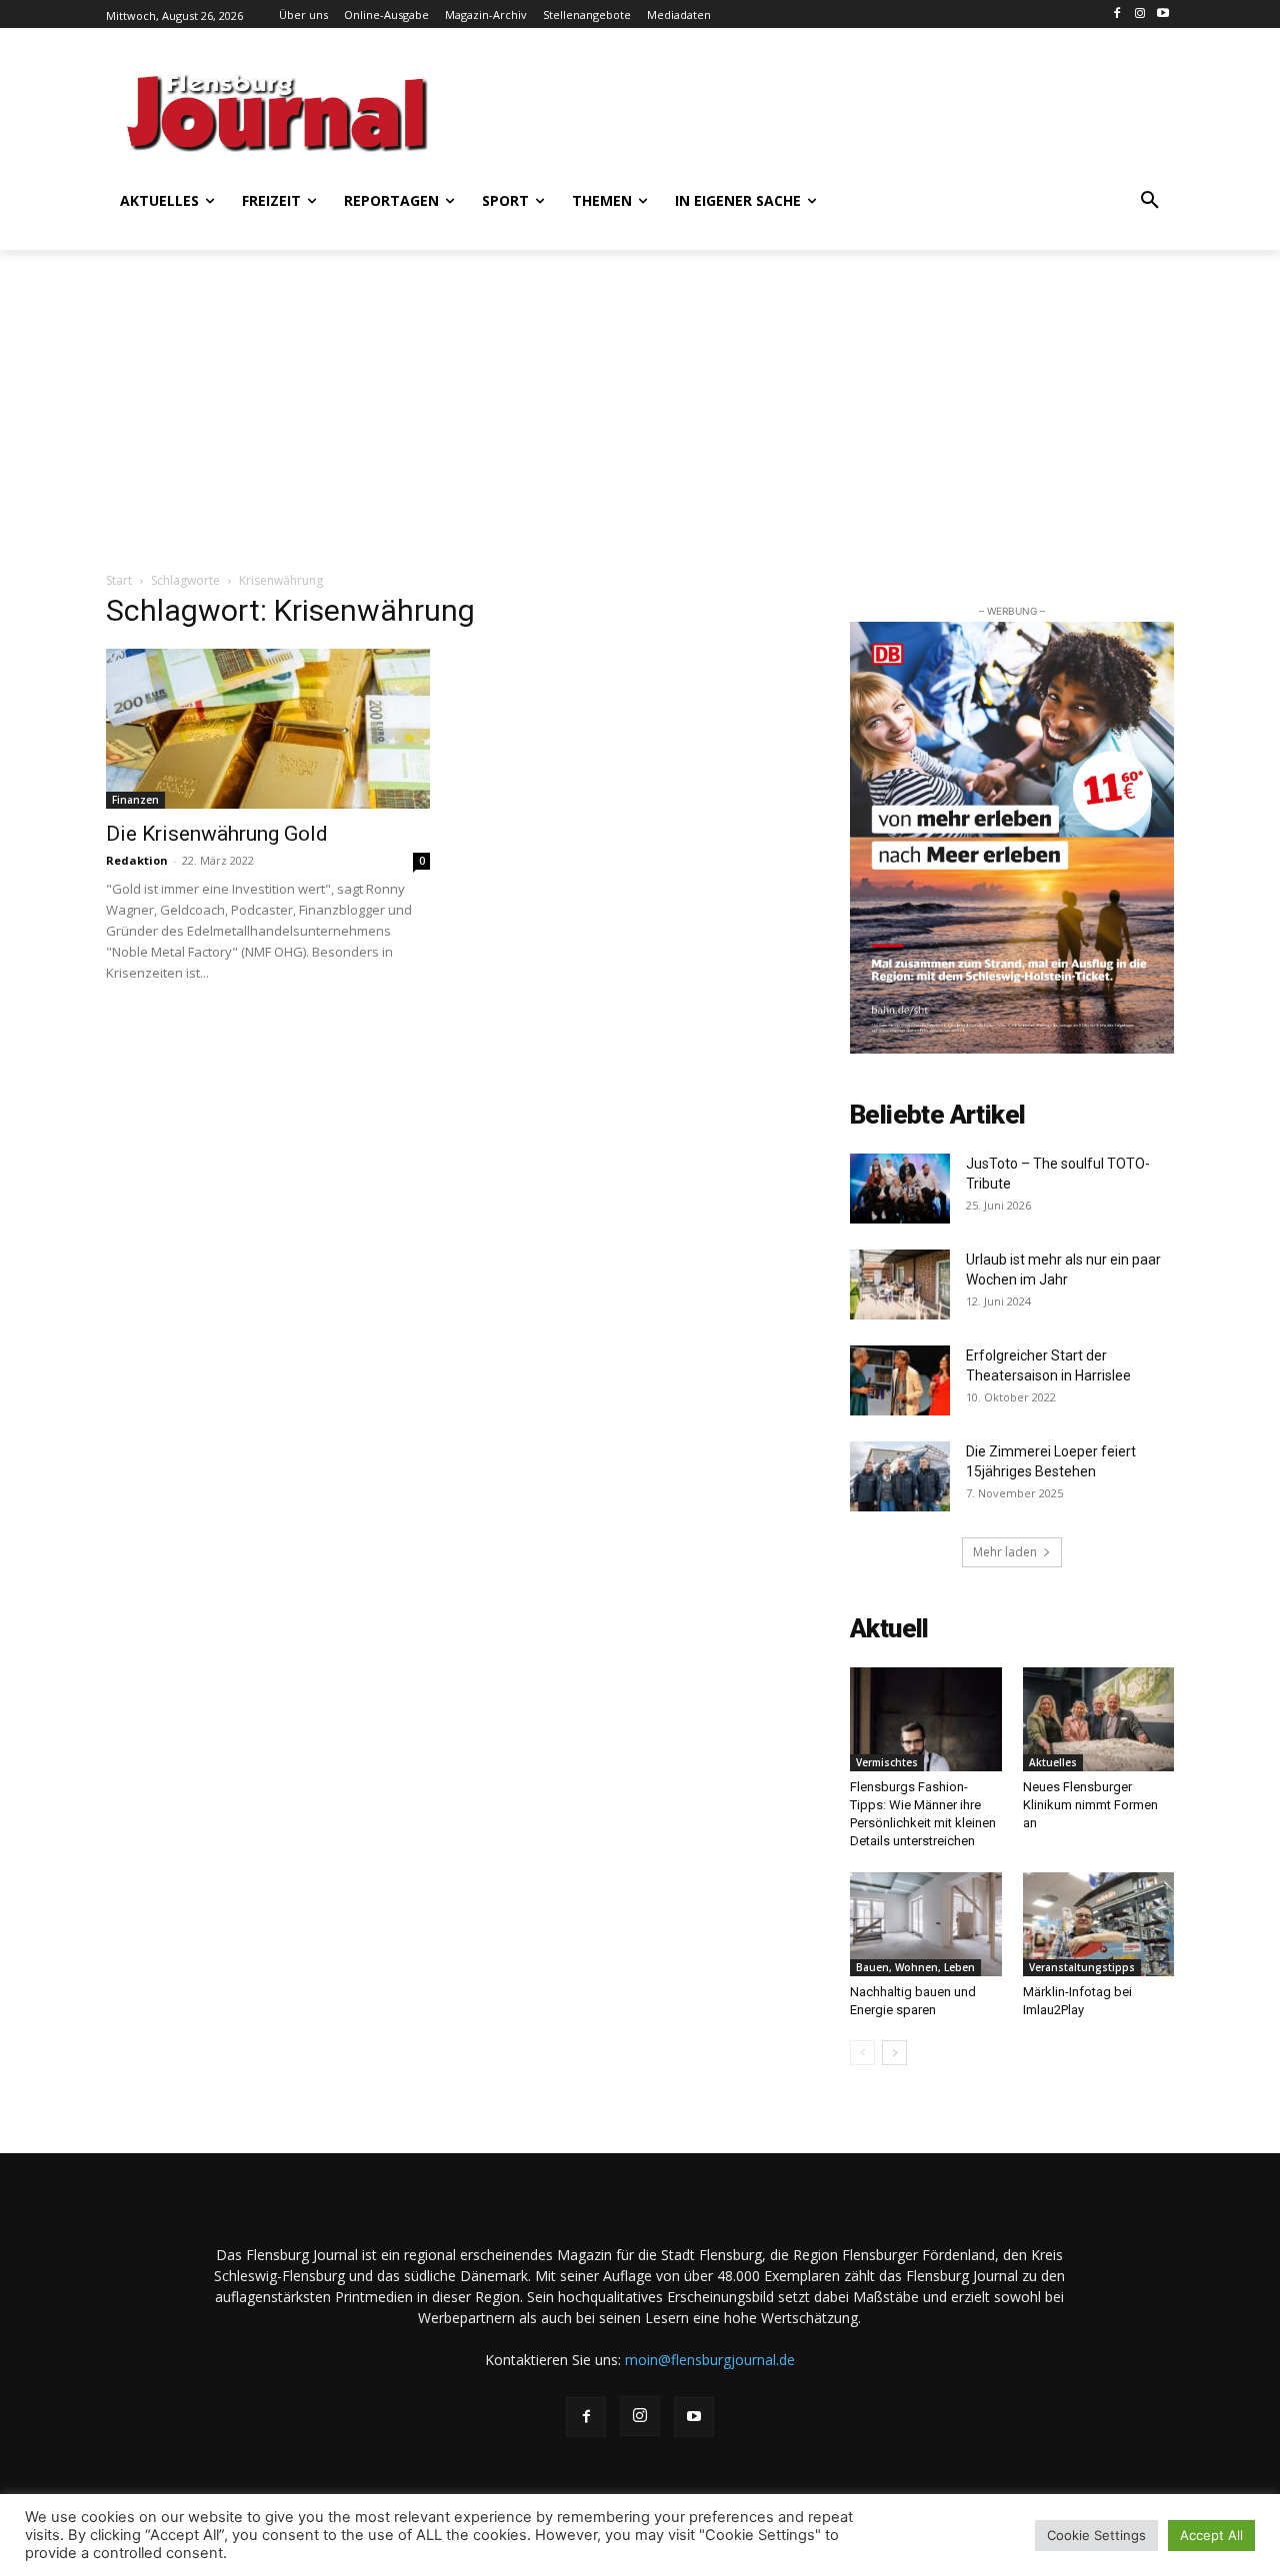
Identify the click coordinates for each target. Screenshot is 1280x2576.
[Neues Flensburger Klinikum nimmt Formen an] (1099, 1719)
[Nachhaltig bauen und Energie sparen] (926, 1924)
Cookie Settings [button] (1096, 2535)
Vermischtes (887, 1762)
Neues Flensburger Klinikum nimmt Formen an (1090, 1805)
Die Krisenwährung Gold (217, 834)
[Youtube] (1162, 14)
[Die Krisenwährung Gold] (268, 729)
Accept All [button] (1211, 2535)
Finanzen (135, 800)
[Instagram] (1139, 14)
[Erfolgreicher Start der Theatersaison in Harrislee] (900, 1380)
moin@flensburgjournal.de (710, 2360)
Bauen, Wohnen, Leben (915, 1967)
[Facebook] (1117, 14)
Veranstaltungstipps (1082, 1967)
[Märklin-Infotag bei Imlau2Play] (1099, 1924)
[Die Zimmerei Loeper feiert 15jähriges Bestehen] (900, 1476)
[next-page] (894, 2053)
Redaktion (137, 860)
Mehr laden (1005, 1552)
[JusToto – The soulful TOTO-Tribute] (900, 1189)
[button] (1150, 201)
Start (119, 580)
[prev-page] (862, 2053)
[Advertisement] (835, 110)
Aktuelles (1053, 1762)
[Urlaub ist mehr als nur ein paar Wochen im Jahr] (900, 1285)
